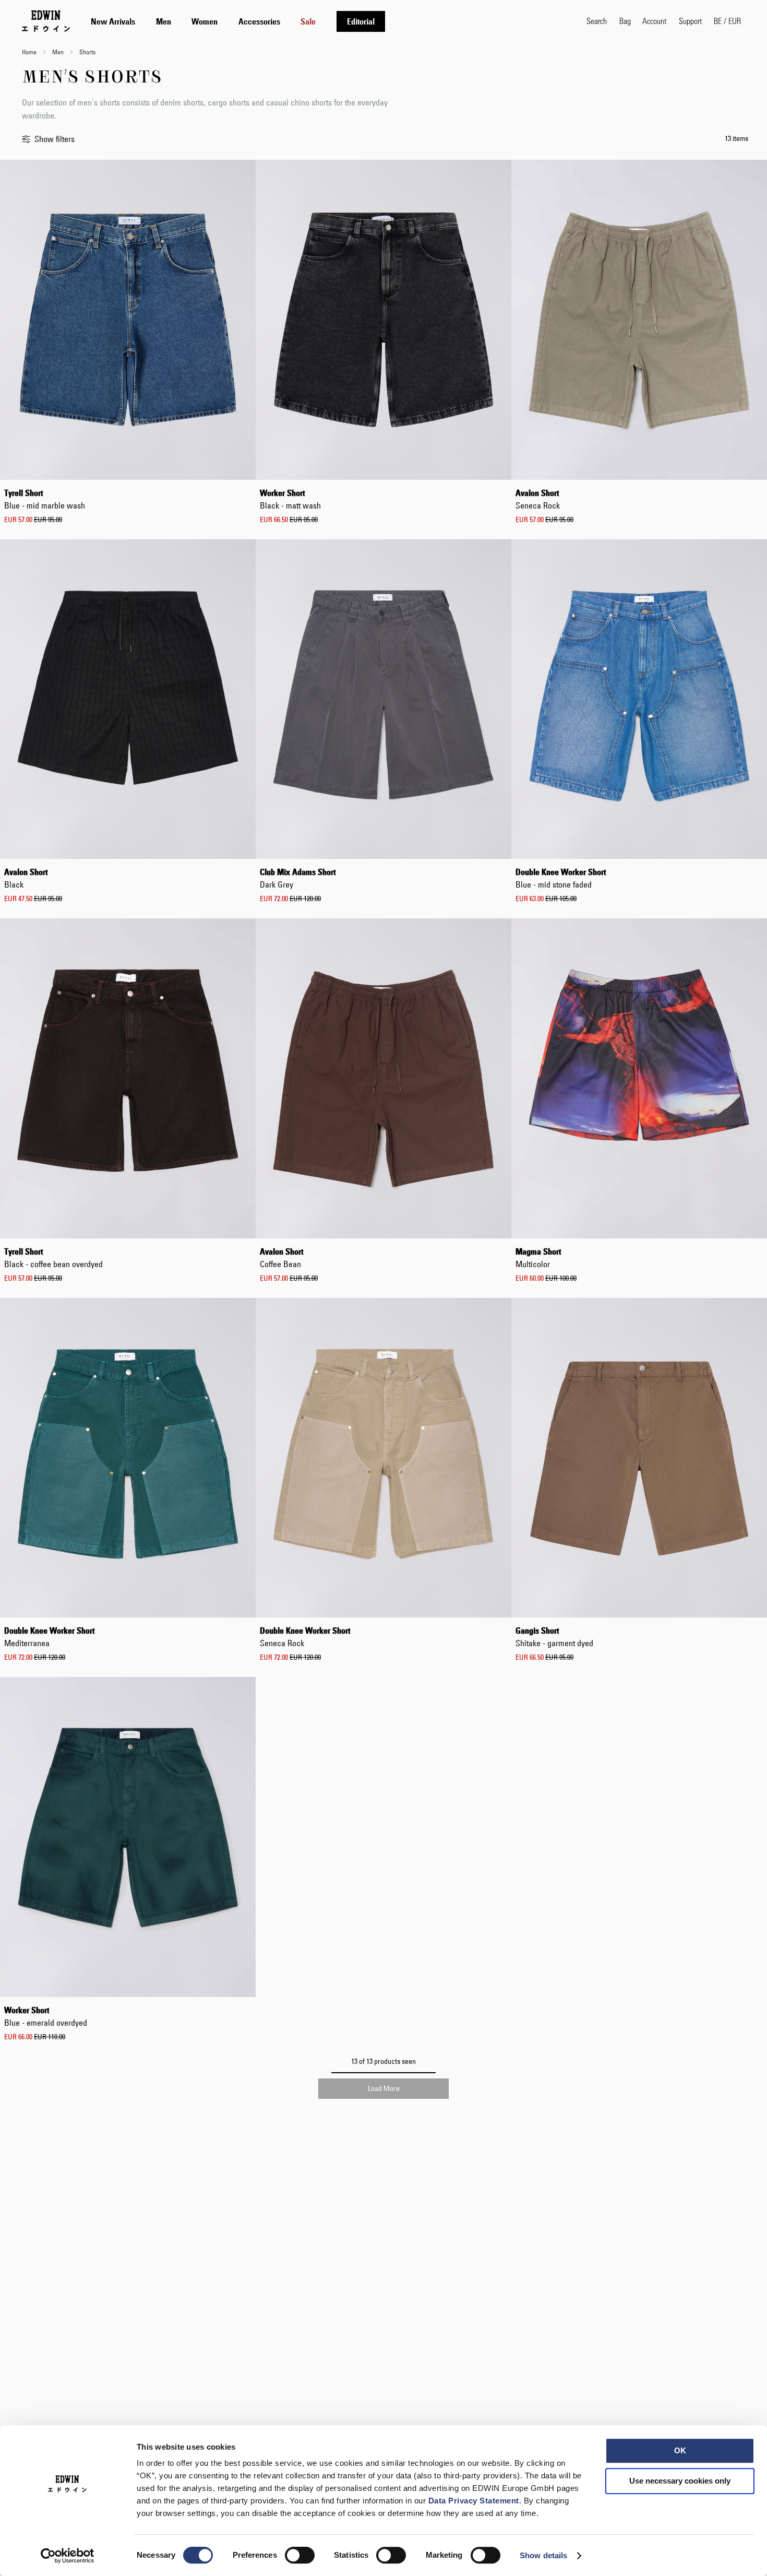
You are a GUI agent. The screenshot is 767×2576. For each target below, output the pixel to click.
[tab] (328, 21)
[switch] (300, 2556)
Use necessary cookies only (680, 2481)
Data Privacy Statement (474, 2501)
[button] (727, 21)
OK (680, 2450)
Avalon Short (538, 499)
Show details (543, 2555)
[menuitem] (113, 21)
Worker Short (290, 499)
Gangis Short (554, 1637)
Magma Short (538, 1258)
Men (59, 52)
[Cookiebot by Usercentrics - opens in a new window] (68, 2556)
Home (30, 52)
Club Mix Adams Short (298, 878)
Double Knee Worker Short (561, 878)
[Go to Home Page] (46, 21)
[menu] (238, 21)
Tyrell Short (45, 499)
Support (690, 21)
